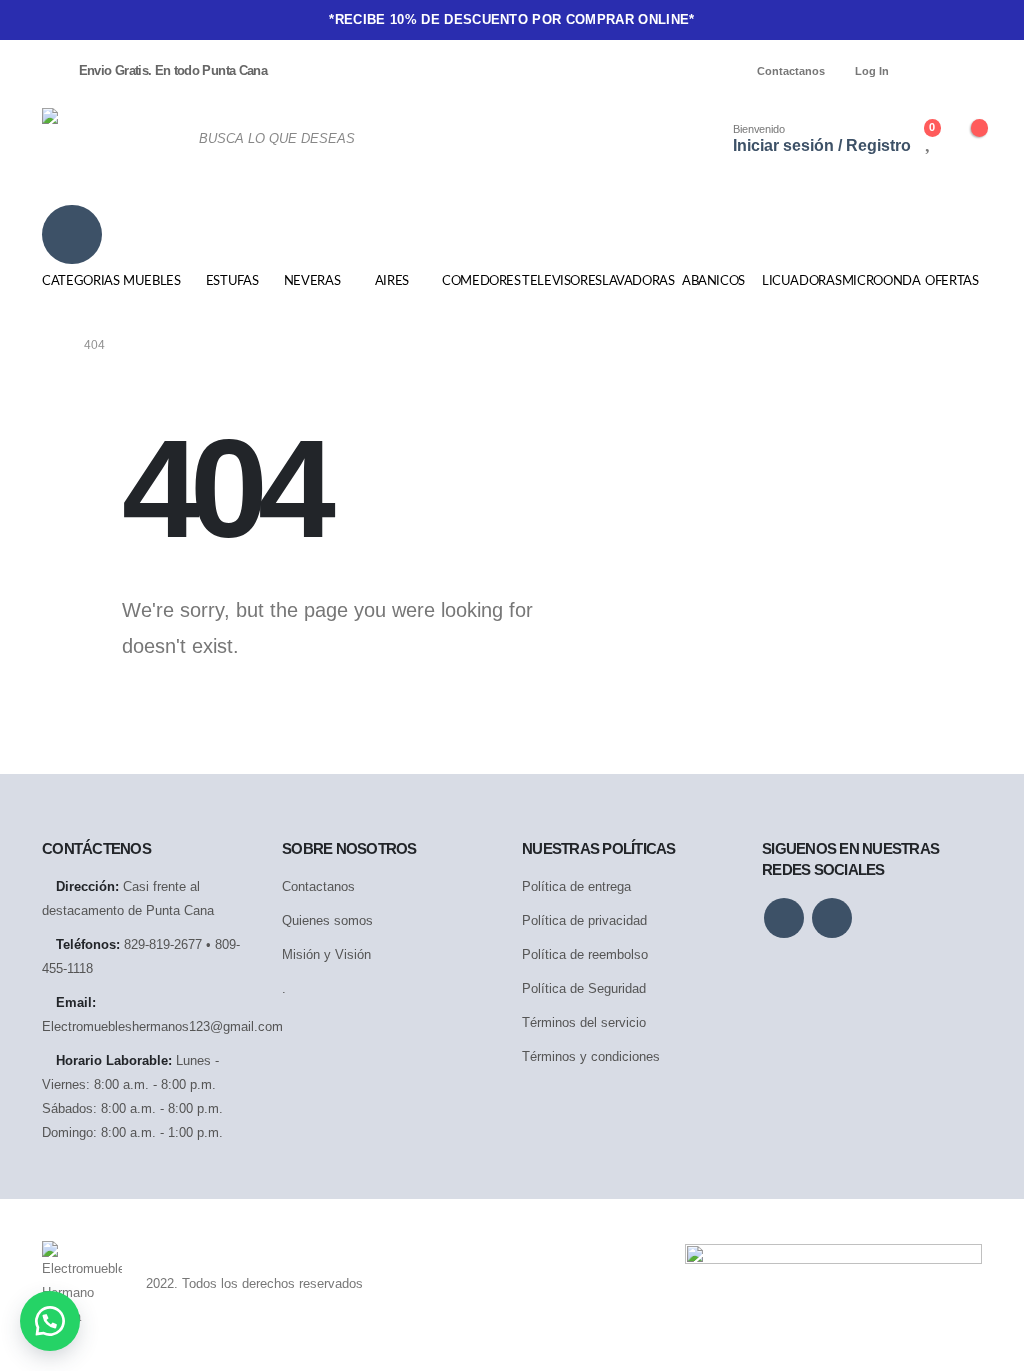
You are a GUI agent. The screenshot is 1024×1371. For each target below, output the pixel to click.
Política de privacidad (584, 920)
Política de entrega (576, 886)
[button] (50, 1321)
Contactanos (791, 71)
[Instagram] (967, 71)
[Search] (624, 139)
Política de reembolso (585, 954)
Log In (872, 71)
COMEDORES (477, 281)
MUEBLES (152, 281)
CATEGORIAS (77, 281)
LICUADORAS (797, 281)
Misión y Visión (326, 954)
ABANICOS (713, 281)
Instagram (832, 918)
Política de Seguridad (584, 988)
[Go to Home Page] (49, 345)
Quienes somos (327, 920)
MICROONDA (877, 281)
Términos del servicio (584, 1022)
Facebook (784, 918)
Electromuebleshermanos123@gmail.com (162, 1026)
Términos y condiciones (591, 1056)
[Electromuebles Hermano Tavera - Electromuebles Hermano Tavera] (107, 138)
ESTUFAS (232, 281)
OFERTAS (952, 281)
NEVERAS (312, 281)
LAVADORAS (637, 281)
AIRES (392, 281)
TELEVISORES (557, 281)
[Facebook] (933, 71)
